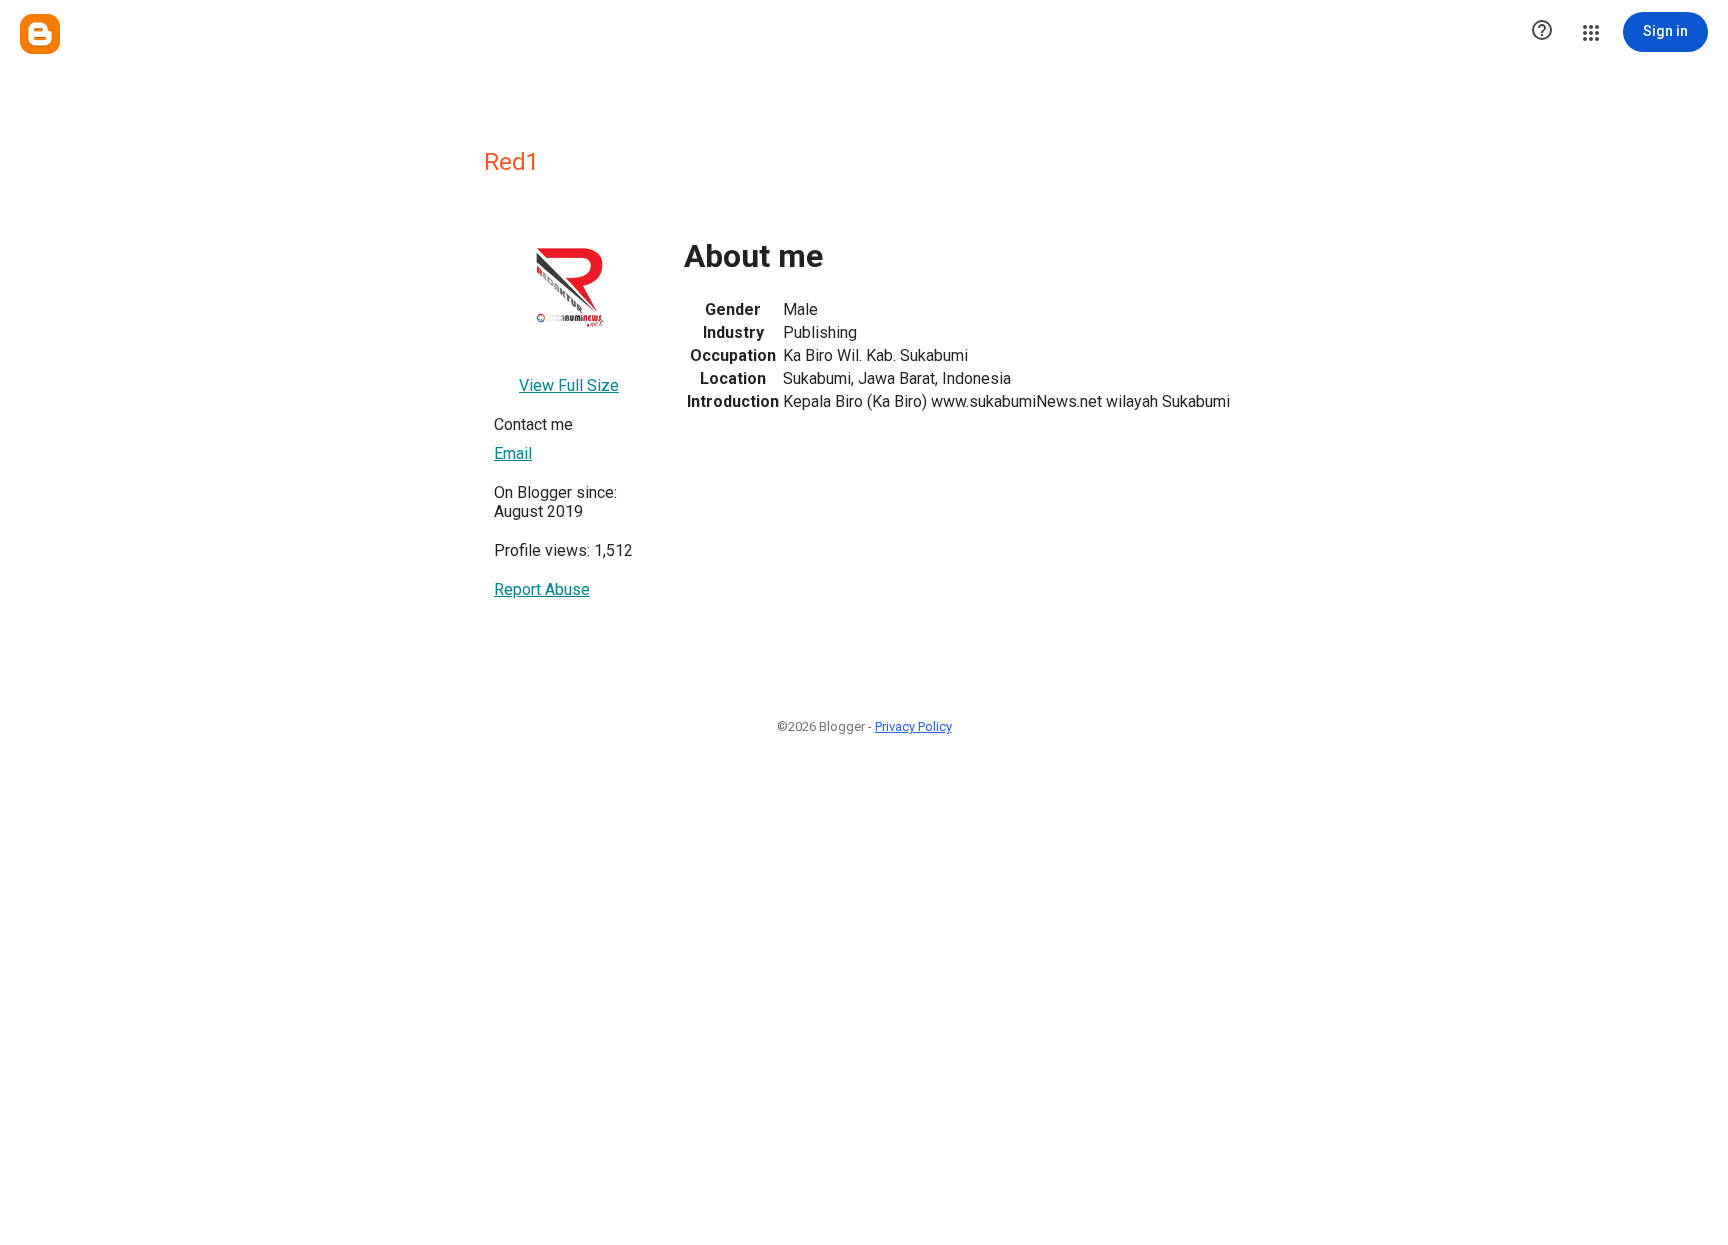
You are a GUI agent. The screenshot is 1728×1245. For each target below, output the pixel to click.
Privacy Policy (913, 726)
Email (513, 453)
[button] (1542, 32)
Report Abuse (542, 589)
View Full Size (569, 385)
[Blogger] (40, 34)
